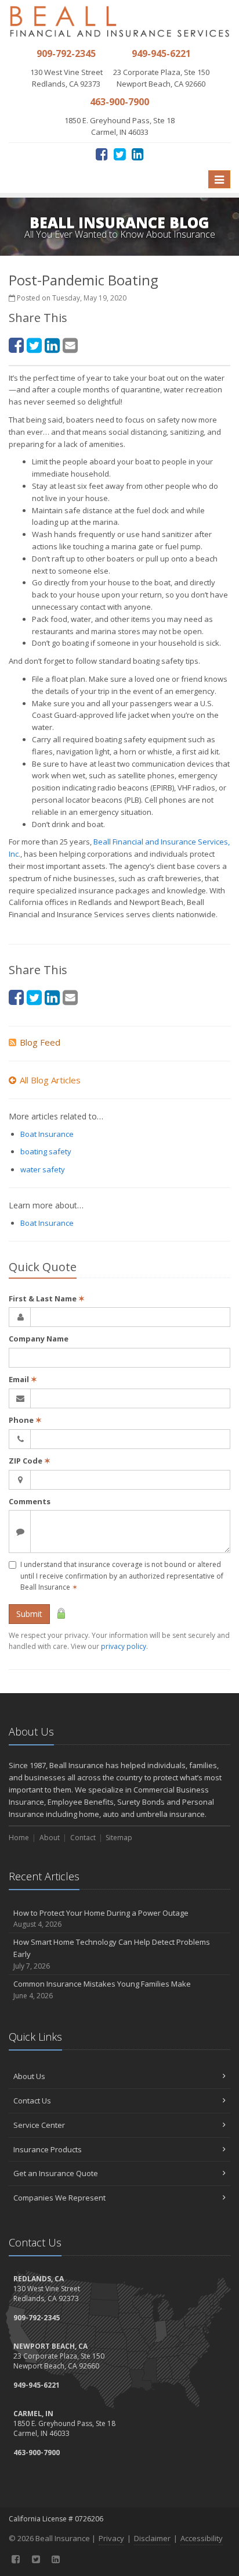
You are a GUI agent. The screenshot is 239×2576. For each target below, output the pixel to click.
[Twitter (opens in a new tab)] (120, 154)
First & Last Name (47, 1298)
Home (19, 1838)
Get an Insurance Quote (56, 2173)
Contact (83, 1838)
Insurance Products (48, 2149)
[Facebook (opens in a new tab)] (102, 154)
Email (23, 1379)
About (50, 1838)
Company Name (39, 1339)
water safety (43, 1169)
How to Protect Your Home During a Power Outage (101, 1919)
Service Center (39, 2125)
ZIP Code (30, 1461)
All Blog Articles (50, 1080)
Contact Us (32, 2101)
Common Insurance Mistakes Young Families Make (102, 1990)
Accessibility (202, 2538)
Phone (25, 1420)
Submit (29, 1614)
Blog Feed (40, 1042)
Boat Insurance (47, 1134)
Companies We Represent (59, 2198)
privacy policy (124, 1646)
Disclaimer (152, 2538)
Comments (30, 1501)
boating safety (46, 1151)
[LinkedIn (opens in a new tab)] (138, 154)
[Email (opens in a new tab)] (70, 345)
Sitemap (119, 1838)
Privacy (111, 2538)
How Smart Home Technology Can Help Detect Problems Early (112, 1954)
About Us (29, 2076)
